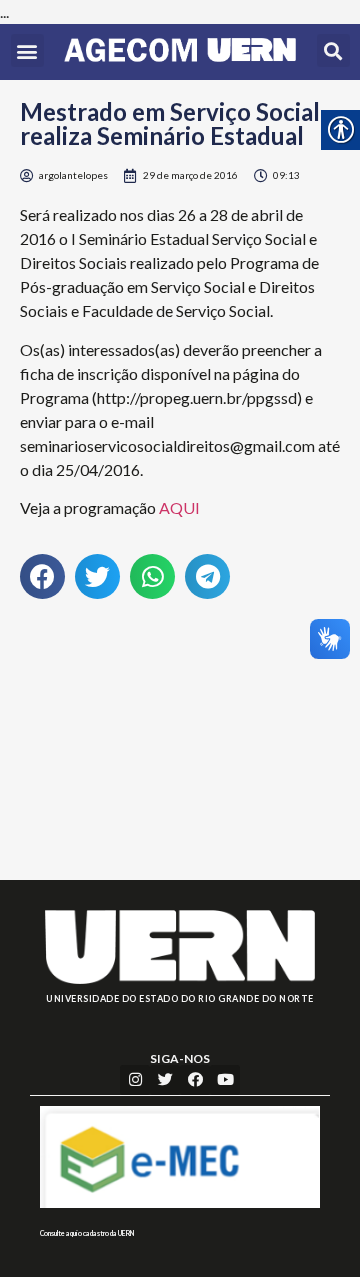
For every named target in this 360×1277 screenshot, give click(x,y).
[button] (27, 50)
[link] (180, 52)
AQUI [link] (179, 507)
